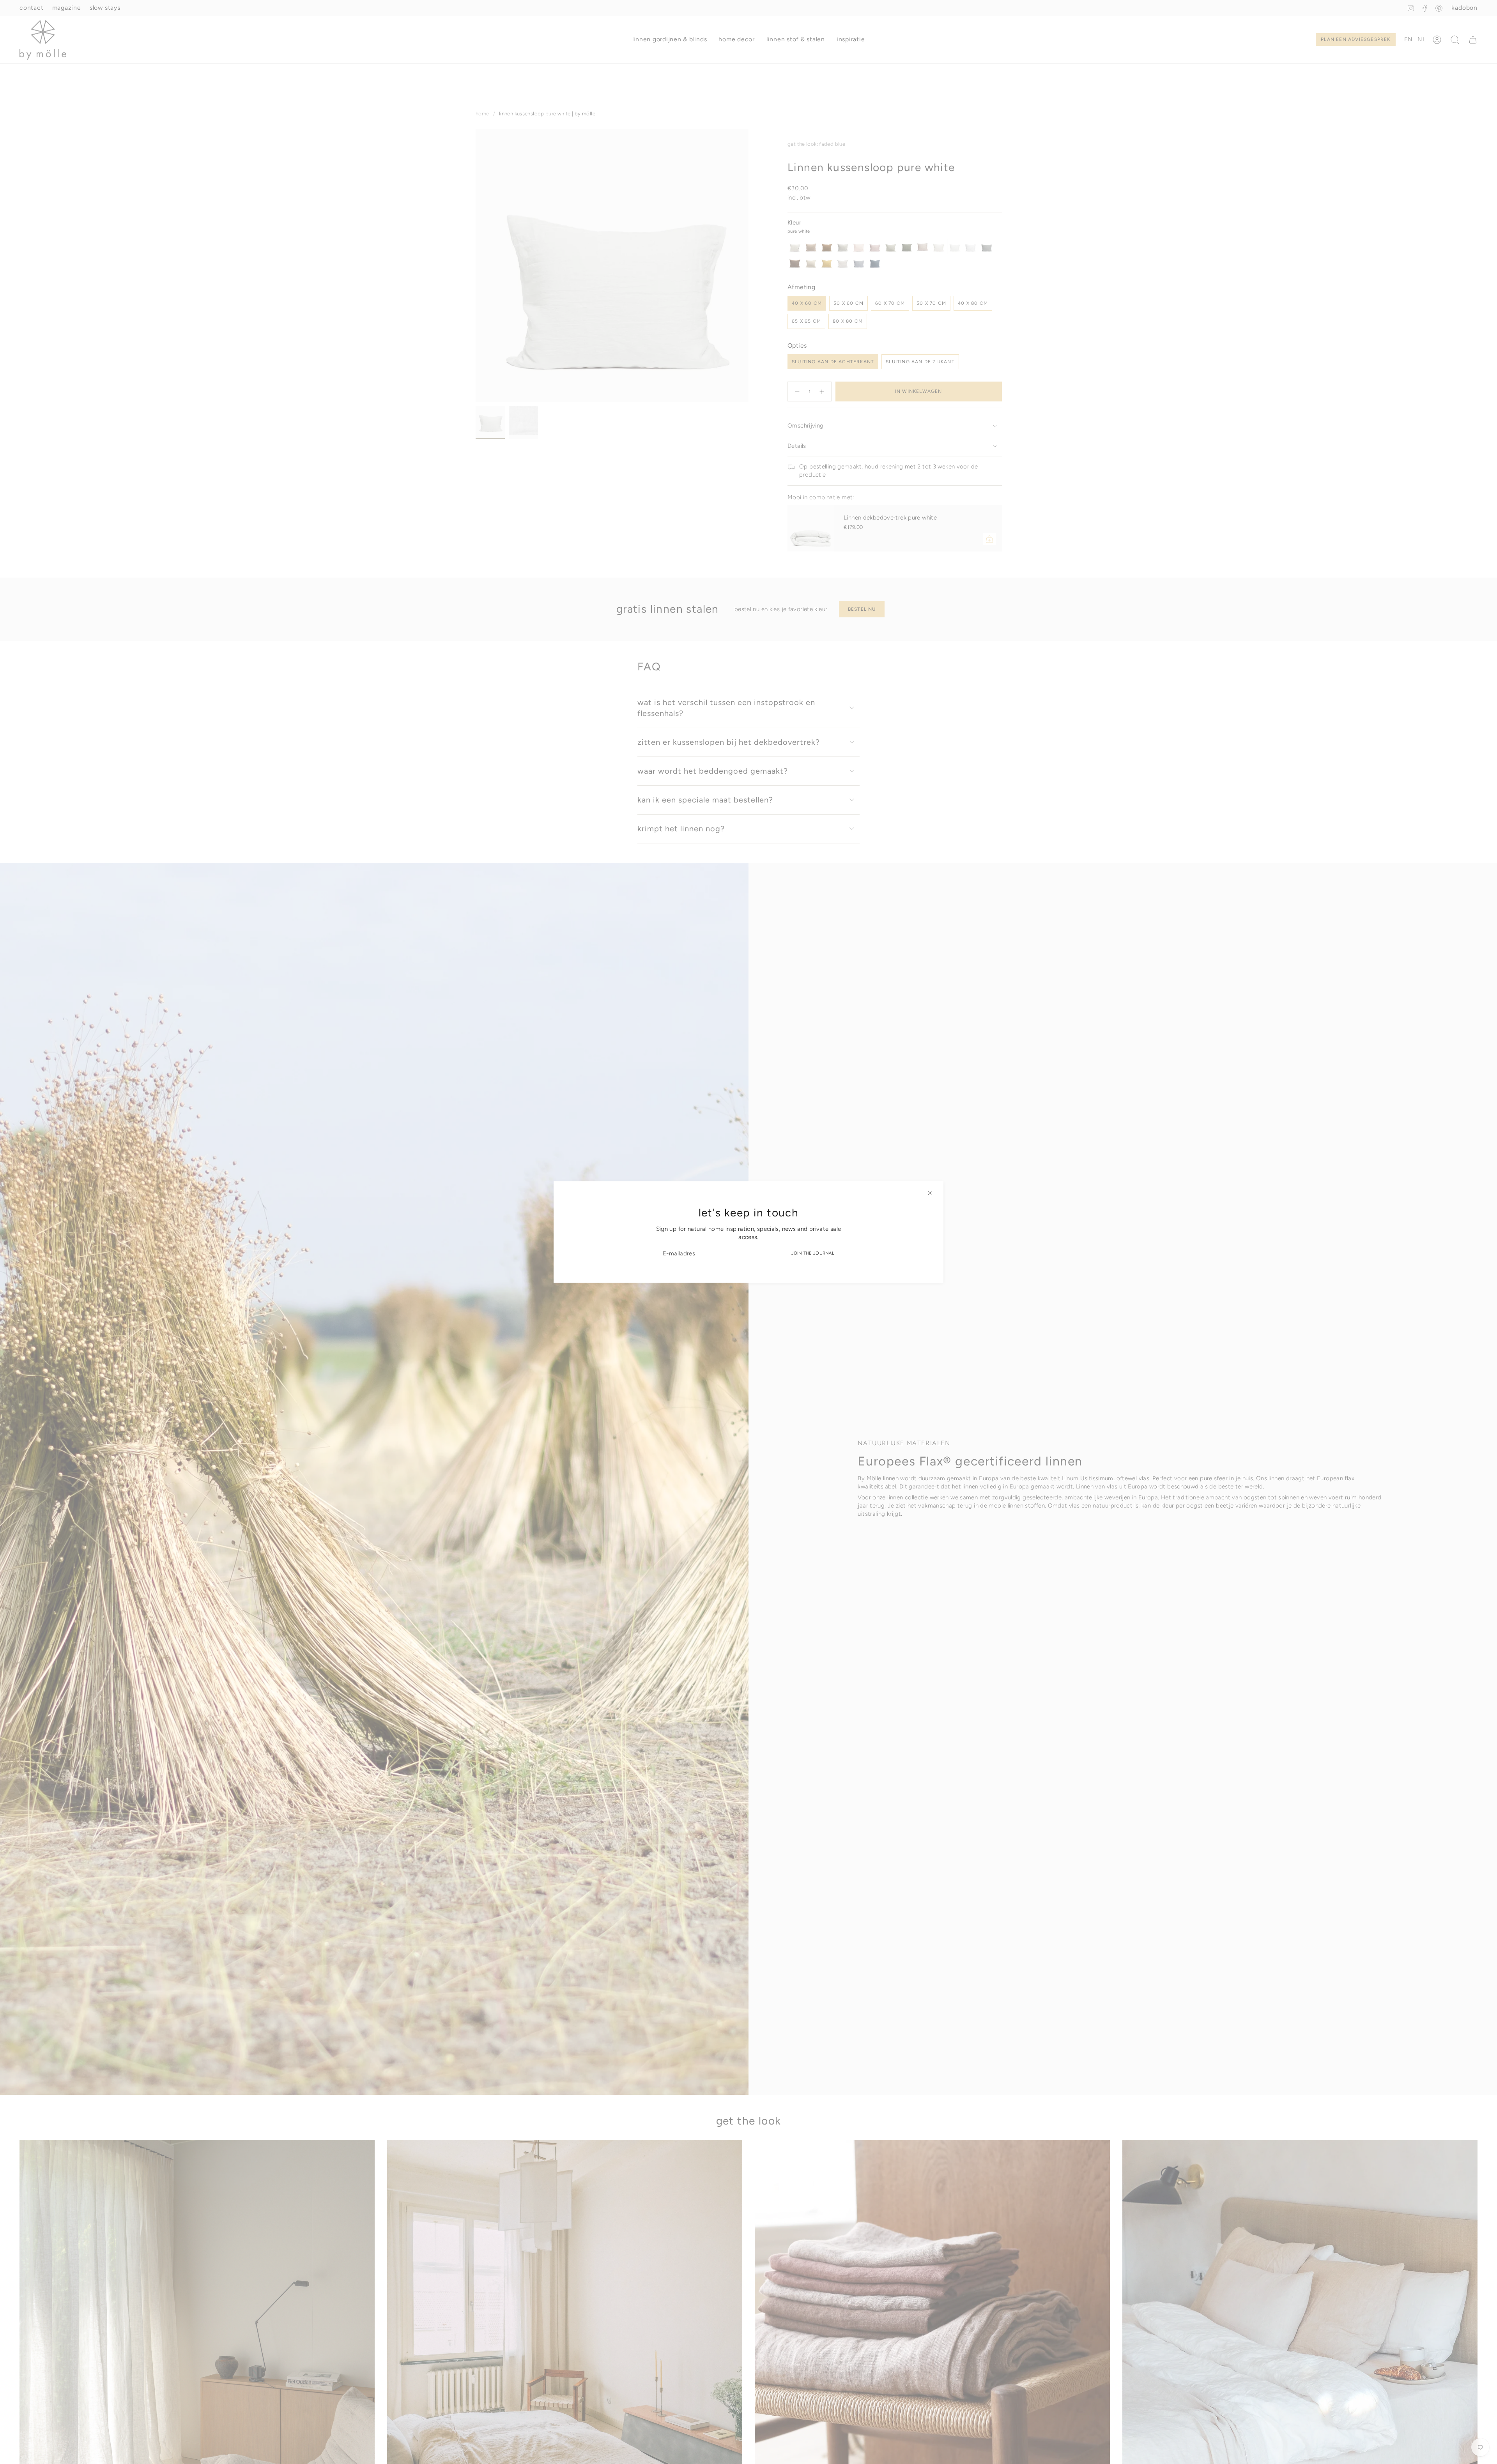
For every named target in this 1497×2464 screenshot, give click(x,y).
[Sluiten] (930, 1193)
